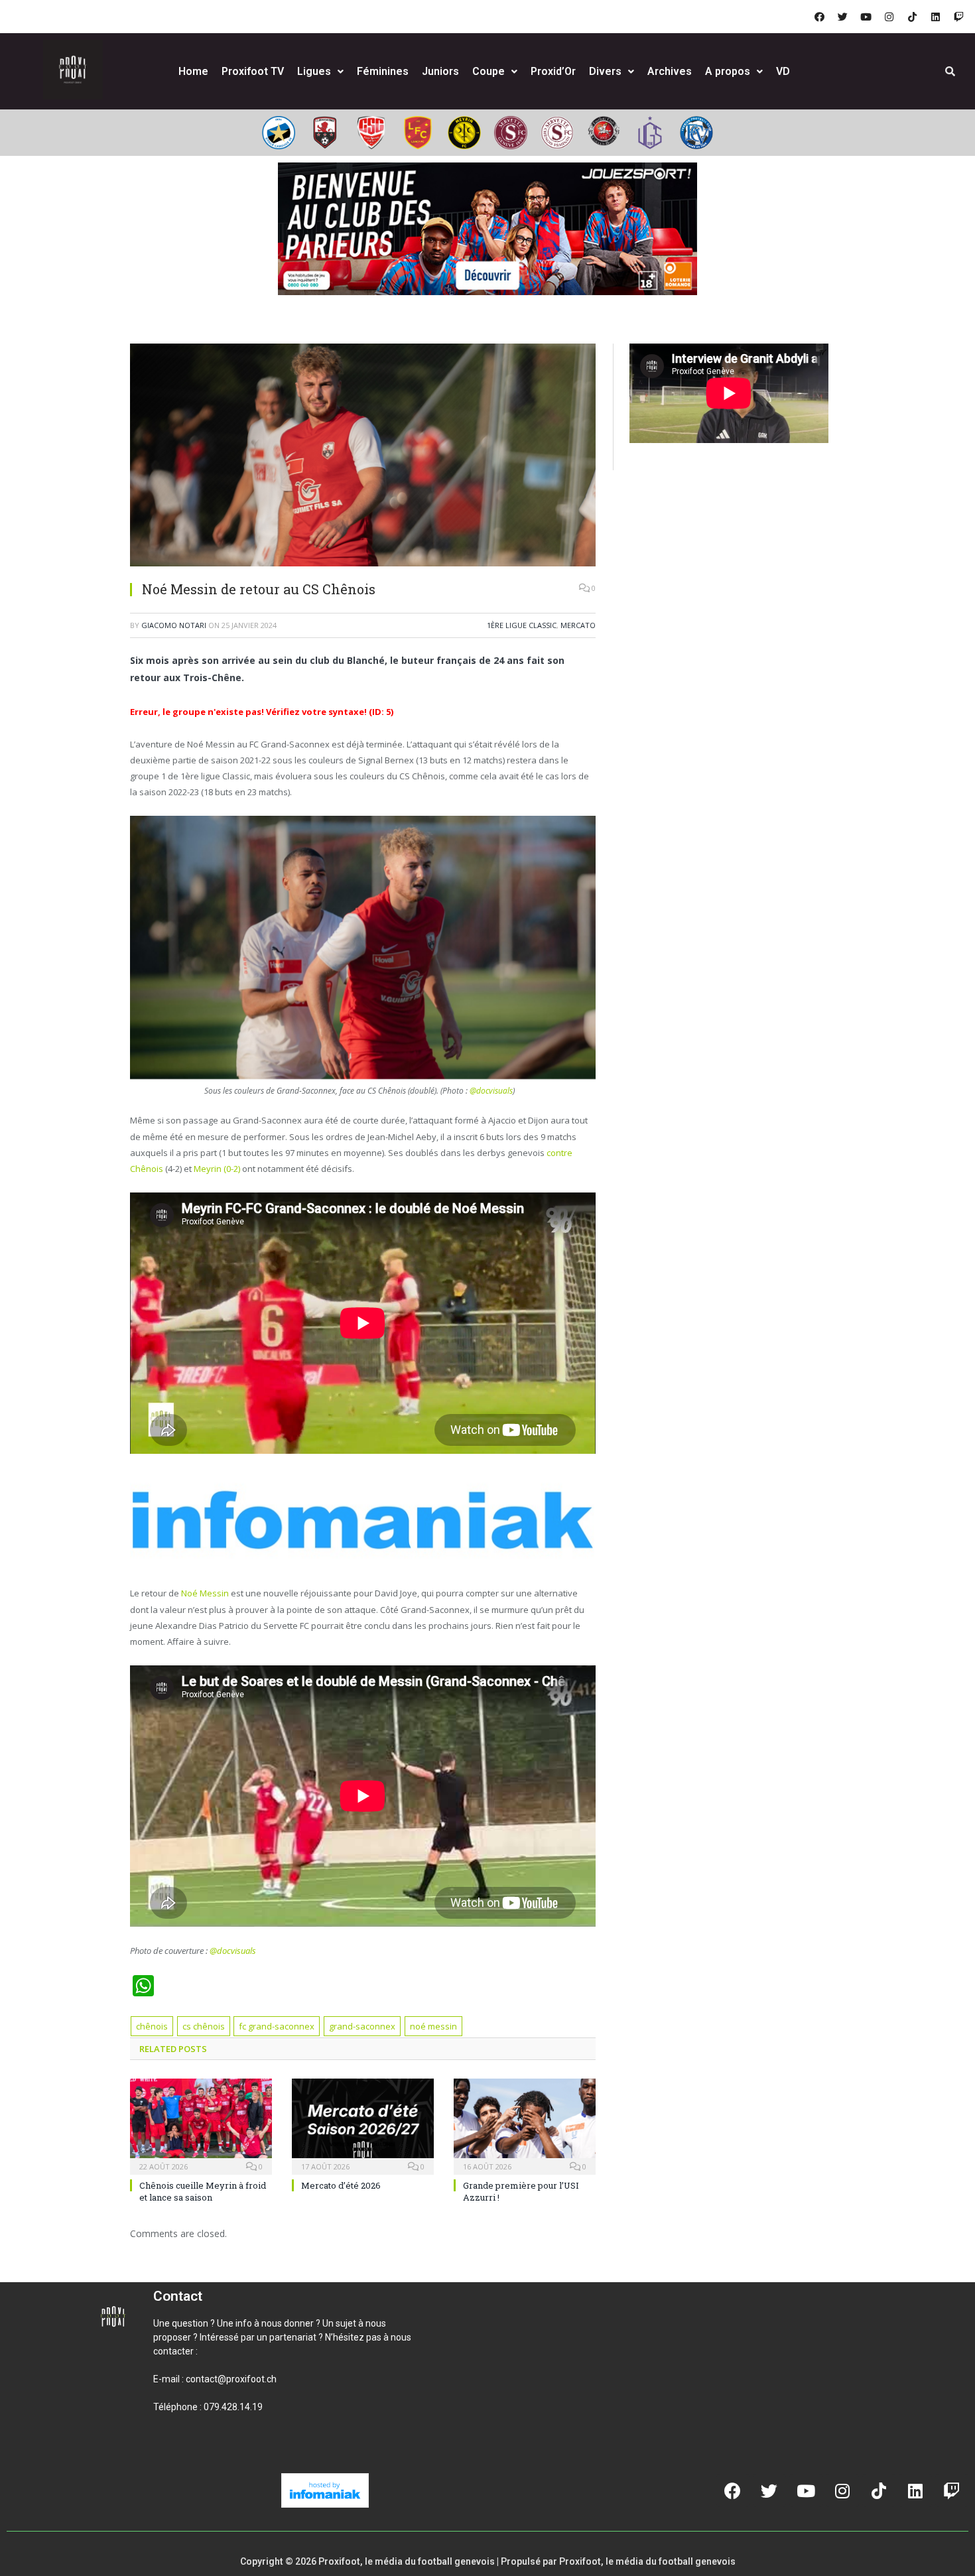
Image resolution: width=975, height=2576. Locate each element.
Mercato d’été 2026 (341, 2185)
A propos (728, 71)
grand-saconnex (362, 2026)
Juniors (440, 71)
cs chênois (204, 2026)
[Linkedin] (935, 17)
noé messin (433, 2026)
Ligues (314, 71)
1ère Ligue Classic (522, 625)
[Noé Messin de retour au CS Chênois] (363, 457)
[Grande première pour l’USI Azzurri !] (525, 2125)
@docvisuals (491, 1091)
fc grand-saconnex (277, 2026)
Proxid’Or (553, 71)
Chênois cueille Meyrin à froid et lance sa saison (203, 2191)
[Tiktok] (912, 17)
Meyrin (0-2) (217, 1169)
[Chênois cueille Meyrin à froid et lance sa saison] (201, 2125)
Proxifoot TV (253, 71)
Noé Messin (205, 1593)
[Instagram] (889, 17)
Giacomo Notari (174, 625)
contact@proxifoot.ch (231, 2379)
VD (783, 71)
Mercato (578, 625)
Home (193, 71)
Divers (605, 71)
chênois (152, 2026)
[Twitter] (842, 17)
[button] (169, 2452)
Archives (670, 71)
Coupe (488, 71)
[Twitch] (958, 17)
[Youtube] (866, 17)
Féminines (383, 71)
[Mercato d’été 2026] (363, 2125)
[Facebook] (819, 17)
